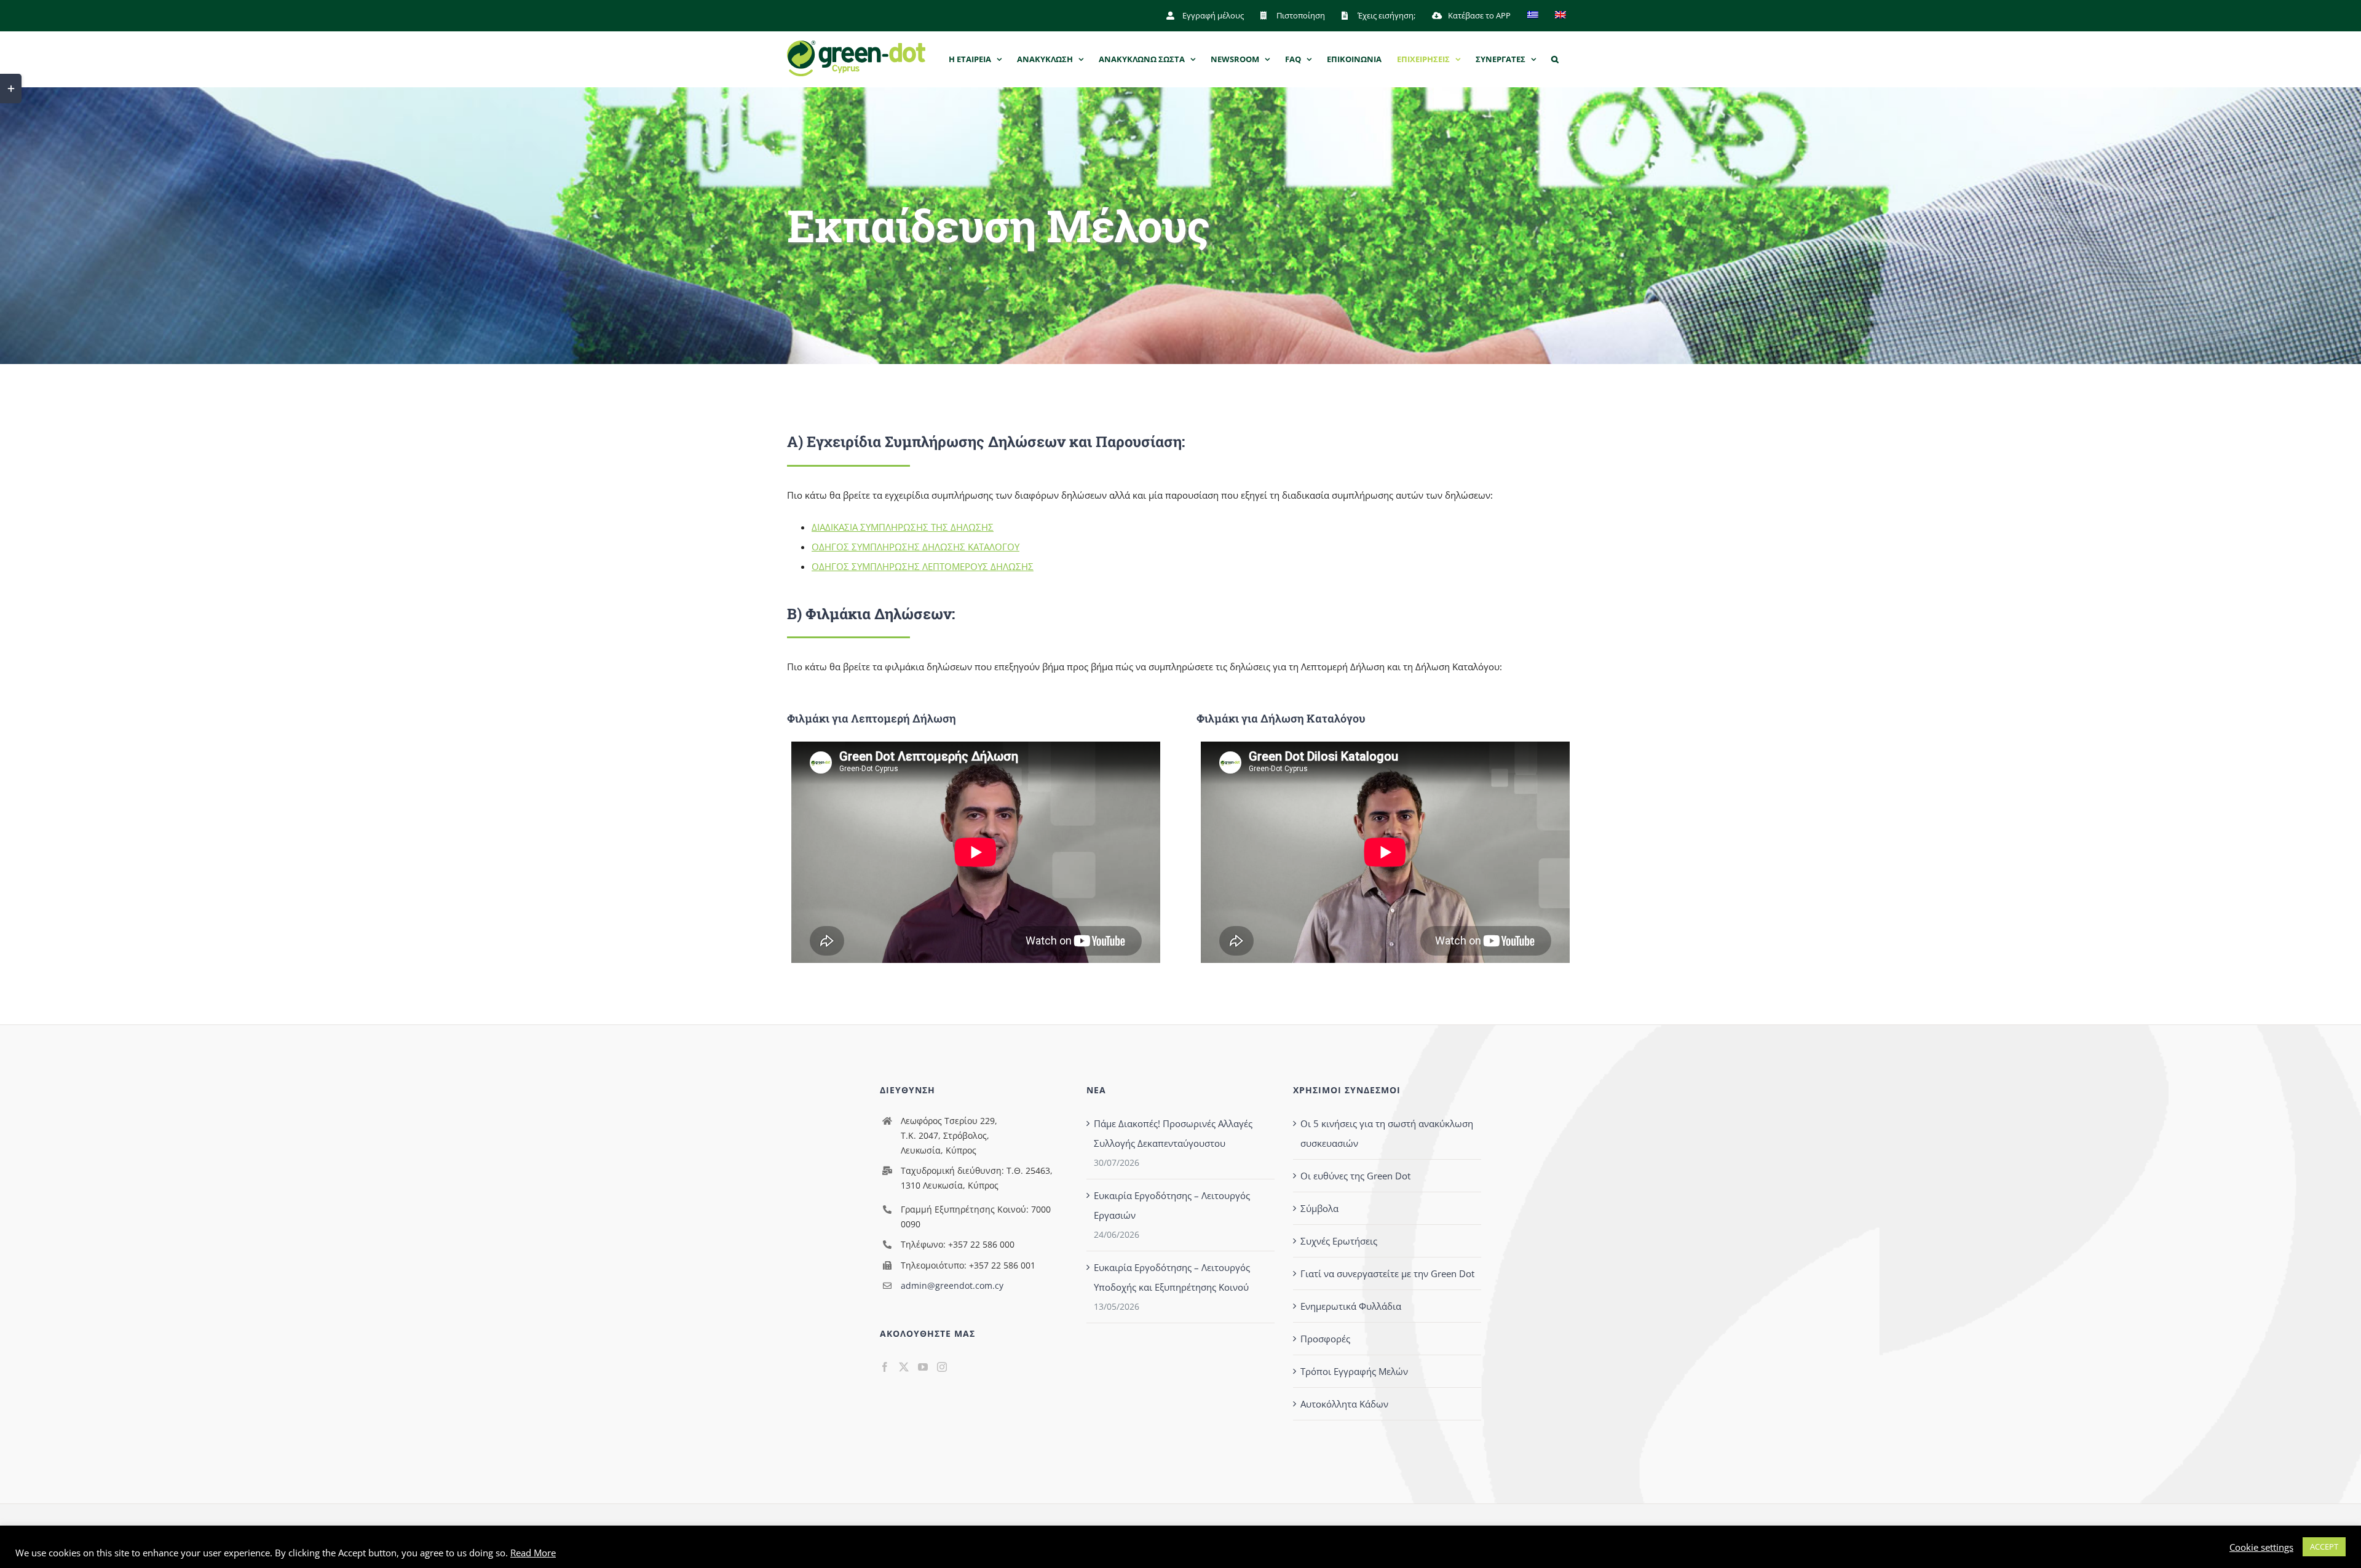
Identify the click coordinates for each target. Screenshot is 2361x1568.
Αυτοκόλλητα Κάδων (1344, 1404)
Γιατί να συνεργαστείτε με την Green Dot (1387, 1273)
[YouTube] (923, 1367)
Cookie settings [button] (2261, 1547)
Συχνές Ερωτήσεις (1339, 1241)
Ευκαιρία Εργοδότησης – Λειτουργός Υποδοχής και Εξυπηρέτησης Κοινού (1172, 1277)
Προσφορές (1325, 1339)
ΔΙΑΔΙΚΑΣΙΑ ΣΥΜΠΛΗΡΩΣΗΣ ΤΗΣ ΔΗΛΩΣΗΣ (903, 527)
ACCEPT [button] (2324, 1546)
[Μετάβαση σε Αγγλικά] (1560, 15)
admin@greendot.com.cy (952, 1285)
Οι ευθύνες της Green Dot (1355, 1176)
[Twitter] (904, 1367)
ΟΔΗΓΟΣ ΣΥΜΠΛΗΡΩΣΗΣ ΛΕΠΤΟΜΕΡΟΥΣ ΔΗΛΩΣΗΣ (923, 566)
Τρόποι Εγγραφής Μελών (1354, 1371)
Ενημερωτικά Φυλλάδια (1351, 1306)
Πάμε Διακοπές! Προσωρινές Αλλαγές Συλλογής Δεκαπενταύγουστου (1173, 1133)
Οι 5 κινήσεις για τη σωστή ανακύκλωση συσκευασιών (1387, 1133)
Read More (533, 1553)
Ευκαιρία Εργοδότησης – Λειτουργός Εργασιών (1172, 1205)
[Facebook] (885, 1367)
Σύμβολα (1319, 1208)
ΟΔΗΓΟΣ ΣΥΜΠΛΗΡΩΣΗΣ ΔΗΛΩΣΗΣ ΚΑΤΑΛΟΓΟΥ (916, 547)
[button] (1555, 59)
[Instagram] (942, 1367)
